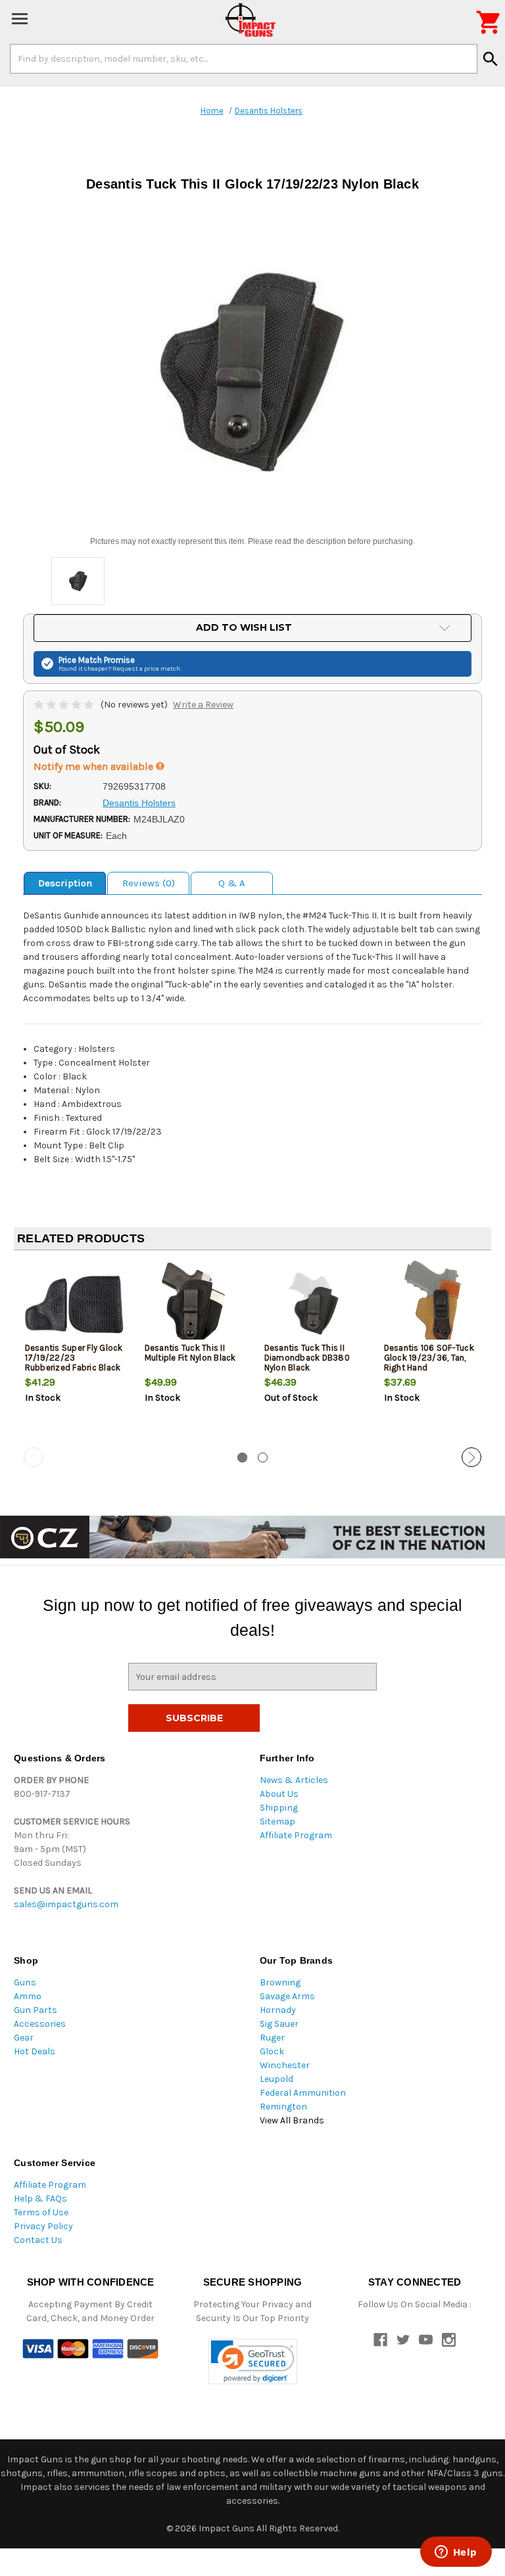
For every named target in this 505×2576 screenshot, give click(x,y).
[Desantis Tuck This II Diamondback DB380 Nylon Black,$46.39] (313, 1304)
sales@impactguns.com (66, 1904)
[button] (253, 2361)
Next (471, 1457)
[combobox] (244, 58)
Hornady (278, 2010)
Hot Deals (35, 2051)
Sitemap (277, 1821)
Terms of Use (41, 2212)
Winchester (285, 2065)
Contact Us (38, 2240)
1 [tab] (242, 1457)
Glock (272, 2051)
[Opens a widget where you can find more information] (456, 2553)
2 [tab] (263, 1457)
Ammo (28, 1996)
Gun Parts (36, 2010)
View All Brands (292, 2120)
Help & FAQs (40, 2199)
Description (65, 883)
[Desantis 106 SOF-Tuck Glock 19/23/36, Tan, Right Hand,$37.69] (433, 1304)
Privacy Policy (43, 2226)
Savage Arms (287, 1996)
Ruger (272, 2038)
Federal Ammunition (303, 2093)
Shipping (279, 1808)
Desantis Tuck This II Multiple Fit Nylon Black (190, 1353)
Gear (24, 2038)
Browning (280, 1982)
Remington (283, 2107)
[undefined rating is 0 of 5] (65, 705)
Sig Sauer (279, 2024)
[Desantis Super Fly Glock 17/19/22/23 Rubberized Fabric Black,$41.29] (74, 1304)
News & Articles (294, 1780)
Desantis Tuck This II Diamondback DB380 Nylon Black (307, 1358)
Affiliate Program (296, 1835)
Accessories (40, 2024)
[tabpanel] (74, 1354)
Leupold (277, 2079)
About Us (279, 1794)
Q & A (232, 883)
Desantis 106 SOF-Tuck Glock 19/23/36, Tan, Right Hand (429, 1358)
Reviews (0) (149, 883)
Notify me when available (95, 766)
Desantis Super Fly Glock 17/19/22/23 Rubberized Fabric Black (74, 1358)
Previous (34, 1457)
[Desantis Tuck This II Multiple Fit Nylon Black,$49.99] (194, 1304)
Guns (25, 1982)
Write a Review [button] (203, 705)
